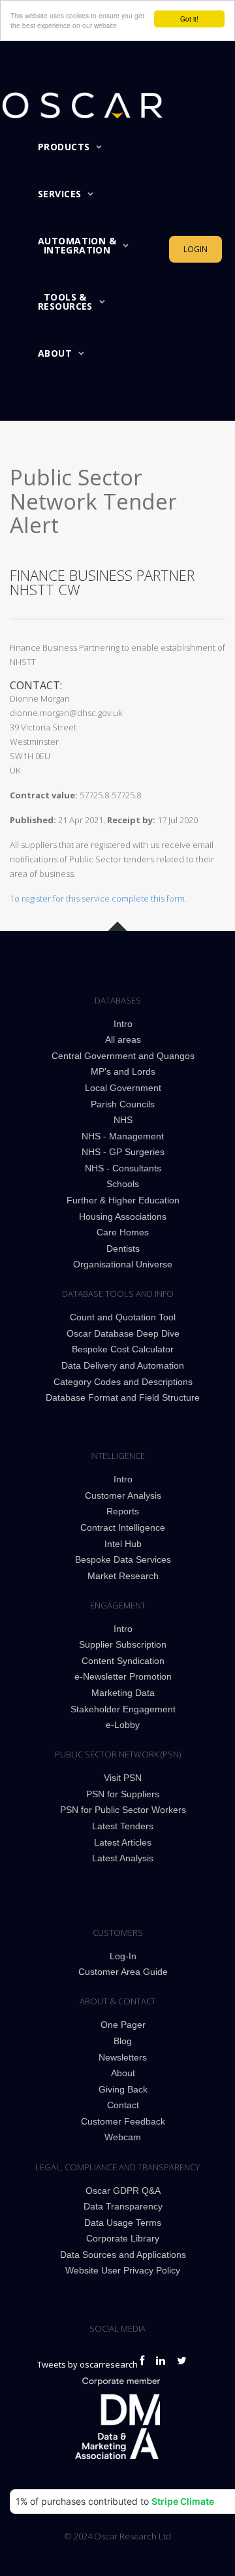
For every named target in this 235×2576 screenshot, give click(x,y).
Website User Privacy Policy (123, 2270)
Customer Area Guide (123, 1972)
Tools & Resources (65, 302)
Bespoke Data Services (123, 1559)
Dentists (123, 1248)
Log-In (123, 1956)
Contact (123, 2105)
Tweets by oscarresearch (87, 2364)
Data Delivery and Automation (123, 1365)
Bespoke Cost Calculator (123, 1349)
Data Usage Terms (123, 2223)
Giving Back (123, 2089)
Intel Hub (123, 1544)
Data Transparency (123, 2206)
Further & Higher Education (123, 1200)
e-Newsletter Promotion (123, 1676)
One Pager (123, 2025)
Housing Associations (123, 1216)
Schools (123, 1184)
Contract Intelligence (123, 1527)
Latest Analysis (123, 1858)
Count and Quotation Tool (123, 1317)
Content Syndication (123, 1661)
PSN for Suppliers (123, 1794)
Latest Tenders (123, 1826)
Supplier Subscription (123, 1644)
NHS (123, 1120)
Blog (123, 2041)
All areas (123, 1039)
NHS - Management (123, 1136)
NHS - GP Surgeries (123, 1152)
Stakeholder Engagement (123, 1709)
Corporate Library (123, 2238)
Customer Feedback (123, 2121)
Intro (123, 1024)
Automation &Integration (77, 245)
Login (196, 249)
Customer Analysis (123, 1495)
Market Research (123, 1576)
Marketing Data (123, 1693)
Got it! (189, 19)
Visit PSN (123, 1778)
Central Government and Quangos (123, 1056)
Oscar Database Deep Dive (123, 1333)
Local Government (123, 1088)
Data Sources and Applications (123, 2255)
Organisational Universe (123, 1264)
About (55, 353)
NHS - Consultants (123, 1168)
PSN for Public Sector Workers (123, 1810)
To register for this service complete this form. (98, 898)
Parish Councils (123, 1104)
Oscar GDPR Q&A (123, 2191)
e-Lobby (123, 1725)
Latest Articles (123, 1842)
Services (59, 194)
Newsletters (123, 2057)
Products (64, 147)
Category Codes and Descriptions (123, 1382)
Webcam (123, 2137)
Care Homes (123, 1232)
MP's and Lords (123, 1071)
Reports (123, 1511)
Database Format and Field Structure (123, 1397)
